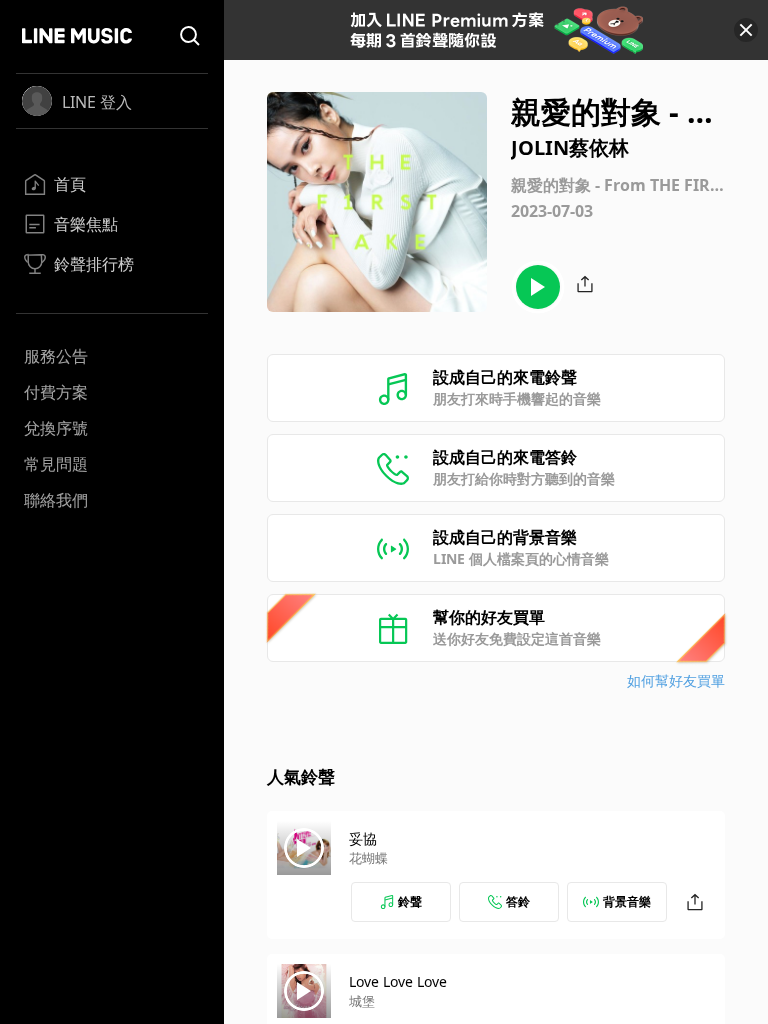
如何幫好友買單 (676, 680)
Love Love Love (398, 981)
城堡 (362, 1001)
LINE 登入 (97, 102)
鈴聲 (410, 901)
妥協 (363, 838)
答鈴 (518, 901)
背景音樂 (627, 901)
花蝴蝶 (368, 858)
